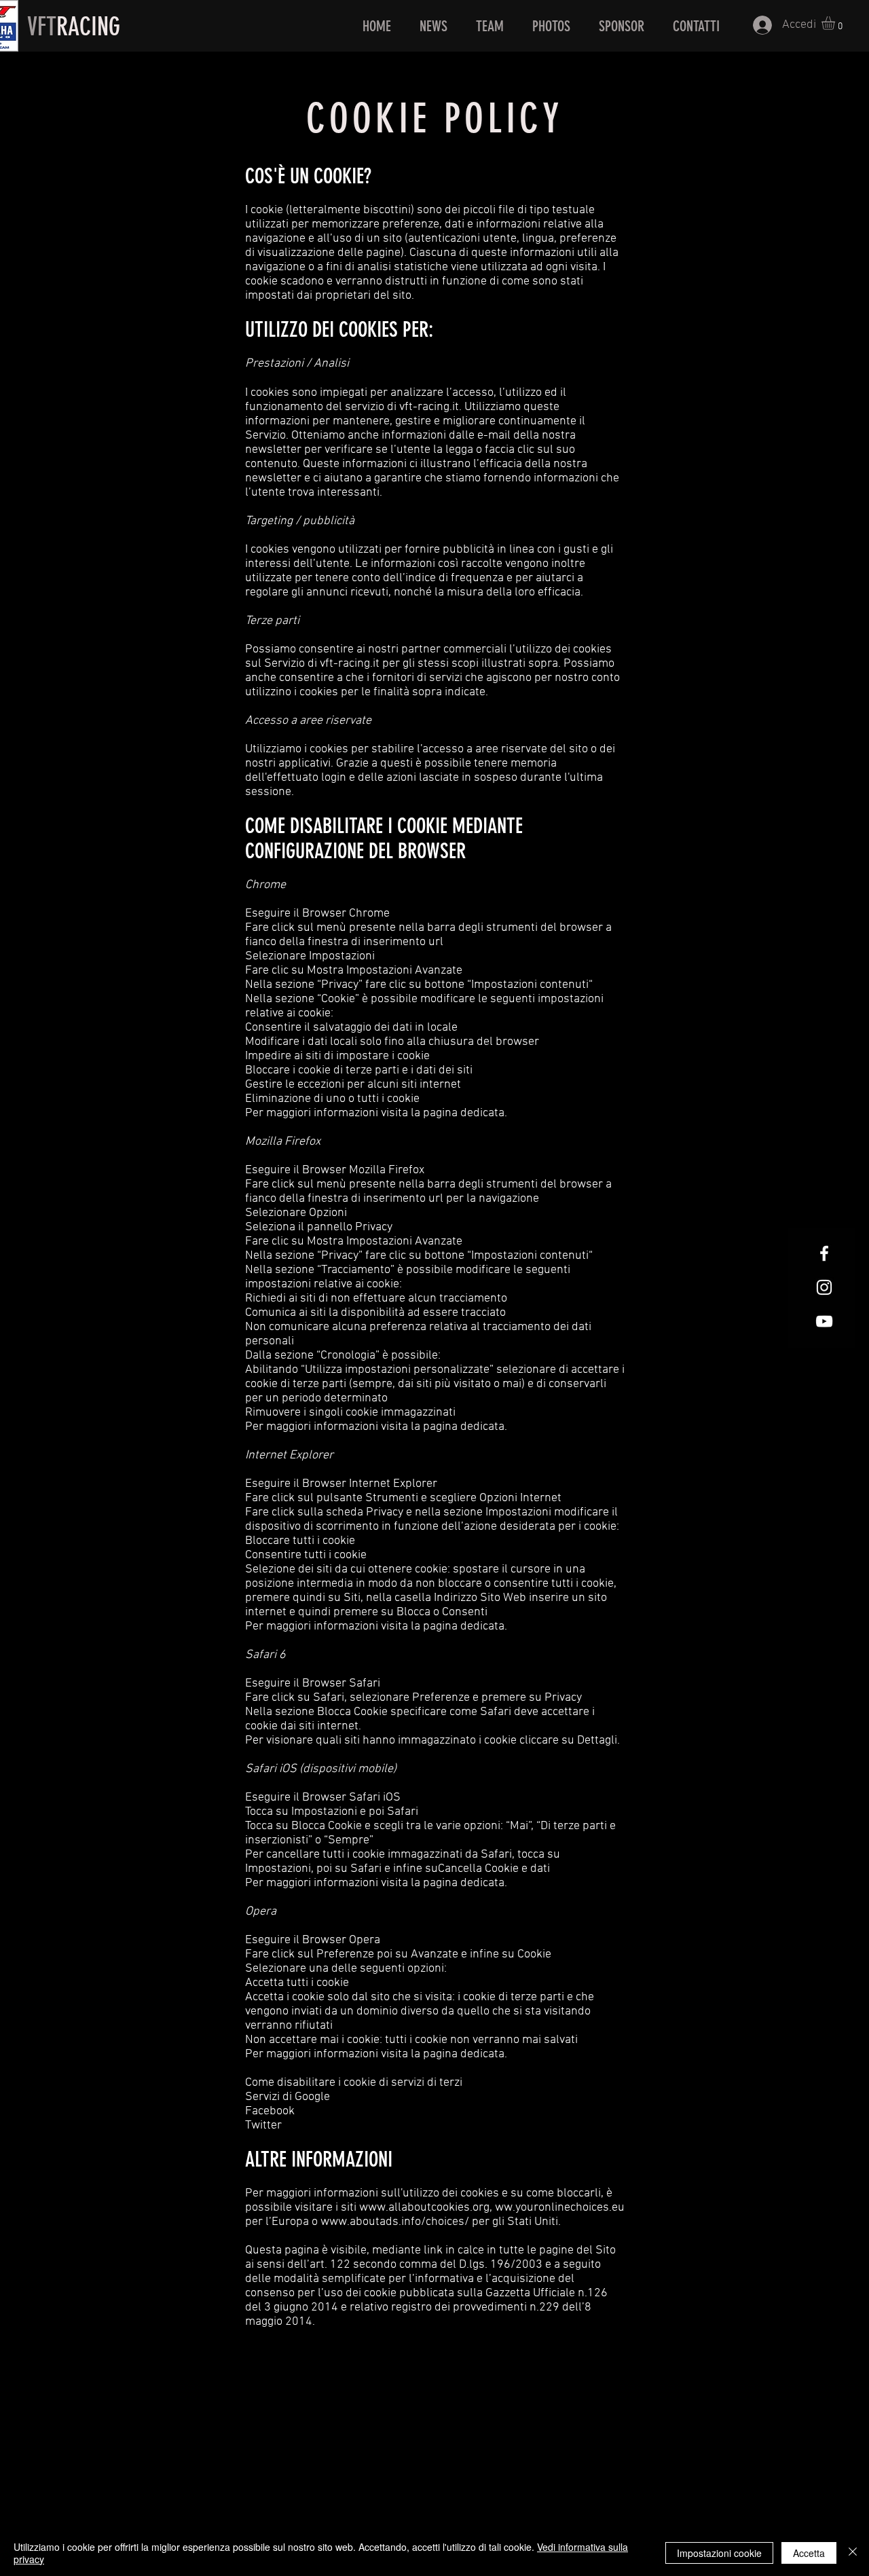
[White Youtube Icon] (824, 1321)
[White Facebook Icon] (824, 1253)
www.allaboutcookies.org (424, 2208)
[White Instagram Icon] (824, 1287)
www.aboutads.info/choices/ (395, 2222)
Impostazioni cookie (719, 2553)
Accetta (809, 2553)
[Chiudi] (853, 2553)
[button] (836, 23)
